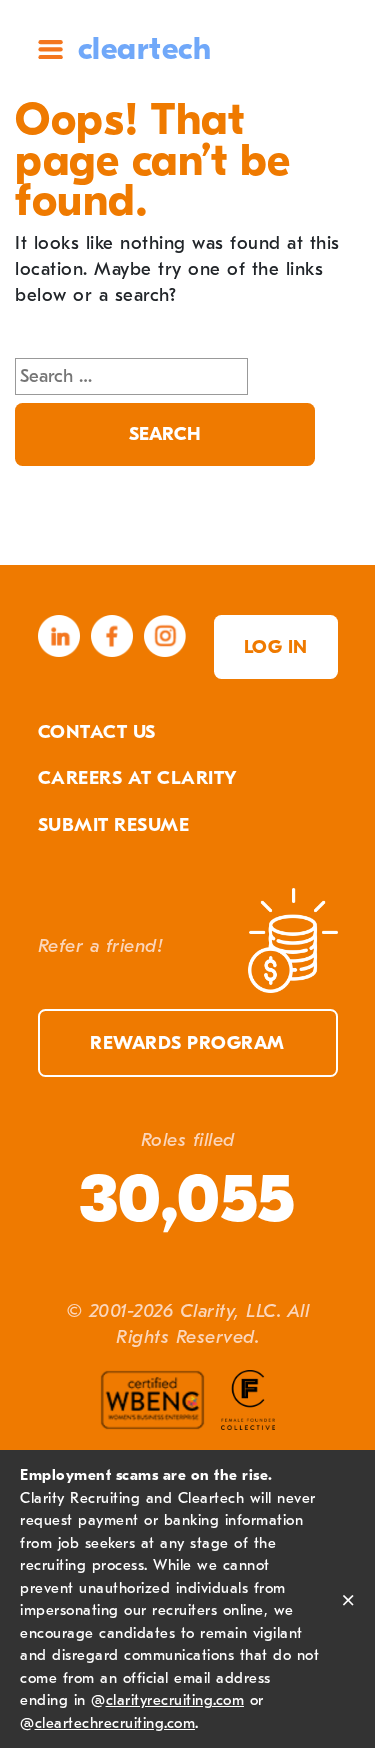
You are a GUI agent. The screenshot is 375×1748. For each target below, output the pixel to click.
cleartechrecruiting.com (115, 1723)
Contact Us (97, 732)
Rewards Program (187, 1043)
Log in (276, 647)
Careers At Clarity (138, 778)
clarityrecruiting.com (175, 1700)
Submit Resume (114, 825)
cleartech (145, 48)
